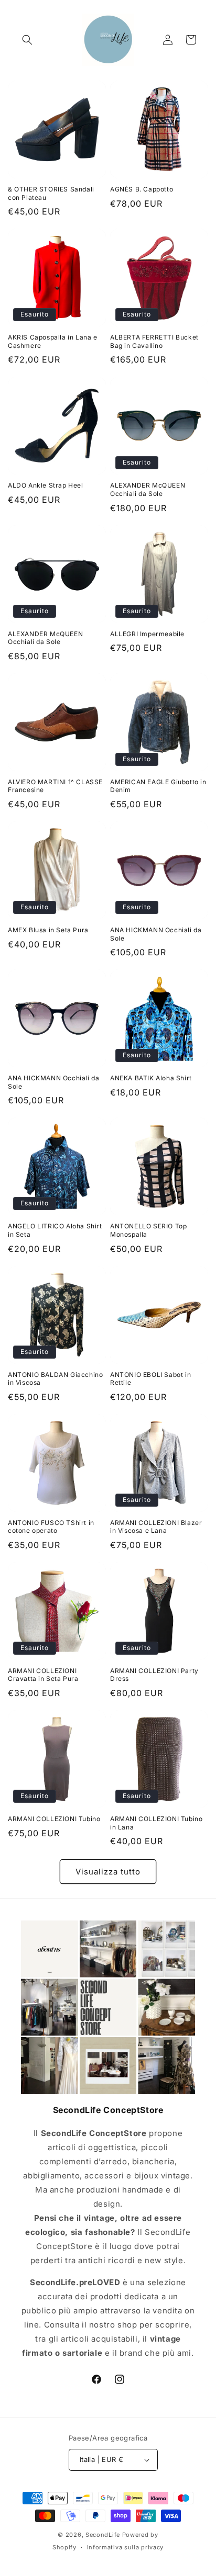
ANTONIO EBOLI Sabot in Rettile (150, 1379)
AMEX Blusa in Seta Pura (48, 930)
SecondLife (103, 2535)
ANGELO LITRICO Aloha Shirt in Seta (55, 1230)
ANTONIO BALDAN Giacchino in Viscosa (55, 1379)
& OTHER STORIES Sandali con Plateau (51, 193)
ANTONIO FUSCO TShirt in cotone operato (51, 1527)
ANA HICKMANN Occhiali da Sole (156, 934)
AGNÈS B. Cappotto (142, 189)
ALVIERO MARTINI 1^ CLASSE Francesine (55, 786)
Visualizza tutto (108, 1872)
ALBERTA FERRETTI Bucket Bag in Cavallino (154, 341)
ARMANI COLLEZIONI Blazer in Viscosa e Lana (156, 1527)
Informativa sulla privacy (126, 2547)
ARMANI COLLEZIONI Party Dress (154, 1675)
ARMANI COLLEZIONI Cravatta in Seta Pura (43, 1675)
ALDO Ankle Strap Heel (46, 485)
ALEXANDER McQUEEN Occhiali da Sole (148, 489)
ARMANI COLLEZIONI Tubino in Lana (156, 1823)
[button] (27, 40)
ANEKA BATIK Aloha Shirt (151, 1078)
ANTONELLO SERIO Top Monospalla (148, 1230)
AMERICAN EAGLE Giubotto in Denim (158, 786)
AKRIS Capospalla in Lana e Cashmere (53, 341)
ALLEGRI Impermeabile (147, 634)
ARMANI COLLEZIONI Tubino (54, 1819)
